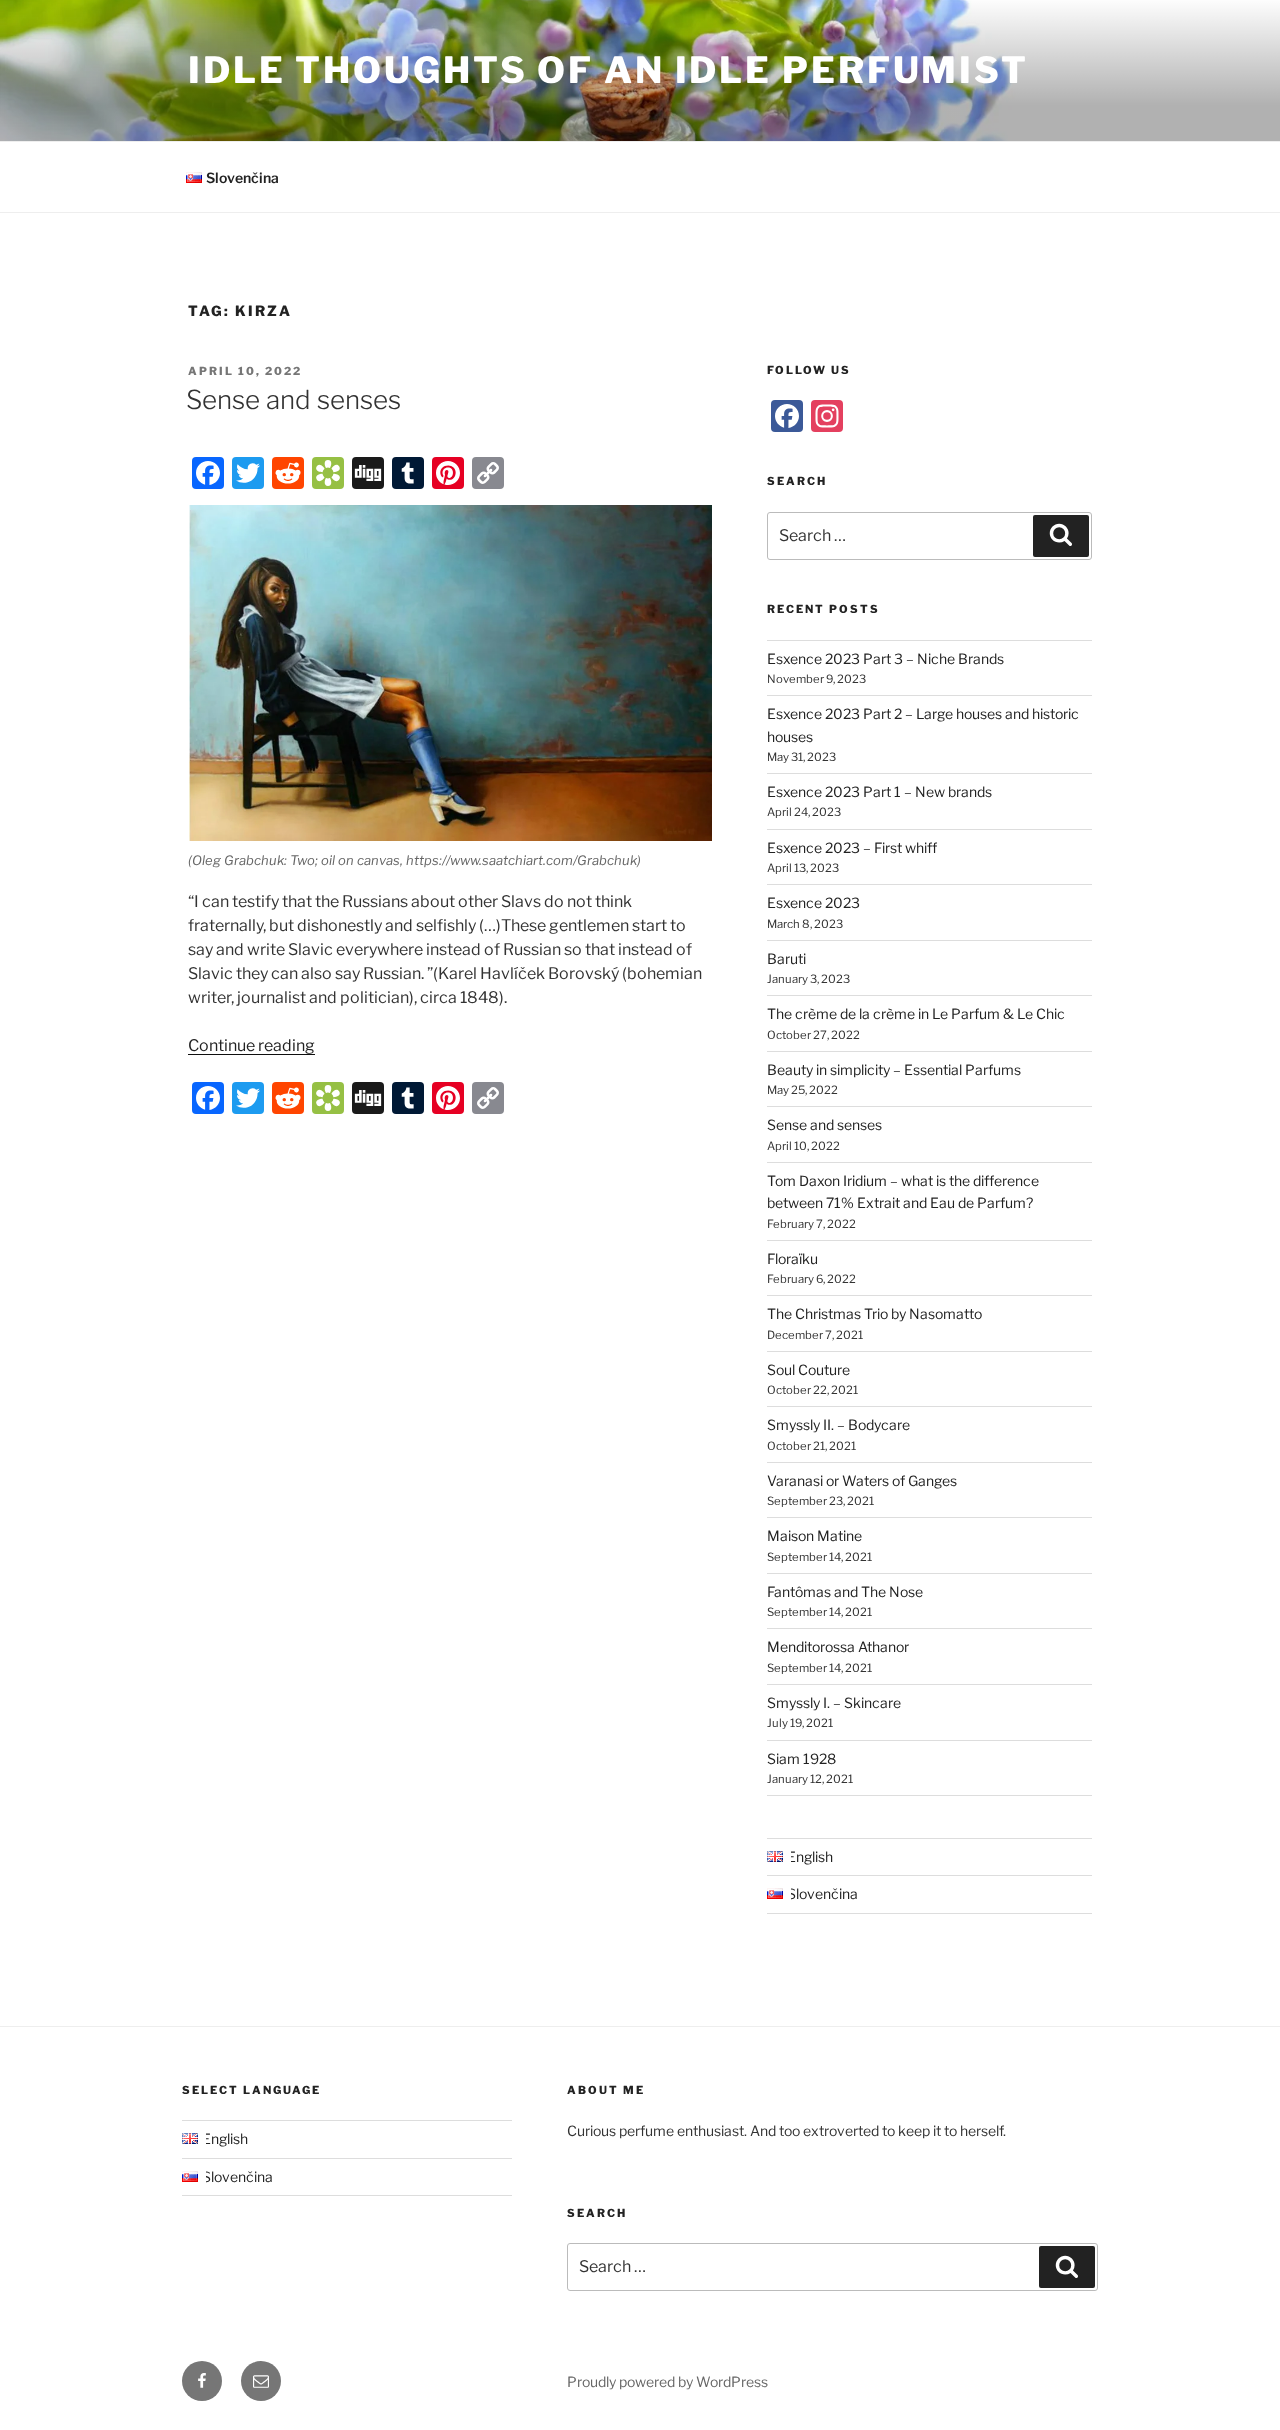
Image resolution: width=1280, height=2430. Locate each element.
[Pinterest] (448, 473)
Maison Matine (814, 1535)
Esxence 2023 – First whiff (852, 847)
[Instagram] (827, 416)
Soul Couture (808, 1369)
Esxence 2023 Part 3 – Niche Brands (885, 658)
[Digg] (368, 473)
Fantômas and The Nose (845, 1591)
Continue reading (251, 1045)
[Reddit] (288, 473)
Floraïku (792, 1258)
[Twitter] (248, 473)
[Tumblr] (408, 473)
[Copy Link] (488, 473)
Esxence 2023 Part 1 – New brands (879, 791)
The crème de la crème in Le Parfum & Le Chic (916, 1013)
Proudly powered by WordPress (667, 2381)
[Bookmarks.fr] (328, 473)
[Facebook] (208, 473)
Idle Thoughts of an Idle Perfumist (608, 70)
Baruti (786, 958)
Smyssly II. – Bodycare (838, 1424)
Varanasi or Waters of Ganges (862, 1480)
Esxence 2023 (813, 902)
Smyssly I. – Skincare (834, 1702)
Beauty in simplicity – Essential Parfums (894, 1069)
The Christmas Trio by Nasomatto (874, 1313)
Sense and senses (293, 399)
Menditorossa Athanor (838, 1646)
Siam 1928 (801, 1758)
